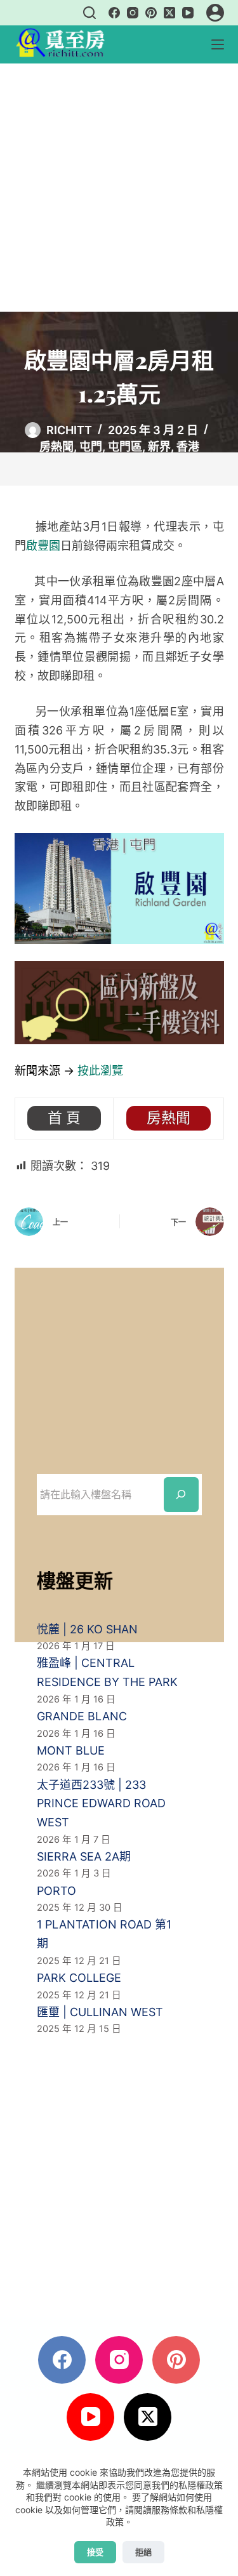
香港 (188, 447)
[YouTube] (188, 13)
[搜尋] (89, 13)
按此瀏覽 (100, 1071)
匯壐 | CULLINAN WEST (100, 2012)
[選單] (218, 44)
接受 (95, 2552)
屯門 (91, 447)
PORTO (56, 1891)
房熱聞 (56, 447)
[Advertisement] (119, 188)
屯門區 (125, 447)
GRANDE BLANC (82, 1716)
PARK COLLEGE (79, 1978)
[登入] (215, 13)
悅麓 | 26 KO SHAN (87, 1629)
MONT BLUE (71, 1750)
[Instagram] (133, 13)
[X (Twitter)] (169, 13)
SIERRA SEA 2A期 (84, 1856)
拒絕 (143, 2552)
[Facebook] (114, 13)
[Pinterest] (151, 13)
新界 (159, 447)
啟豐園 (43, 546)
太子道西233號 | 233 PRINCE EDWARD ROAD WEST (101, 1803)
